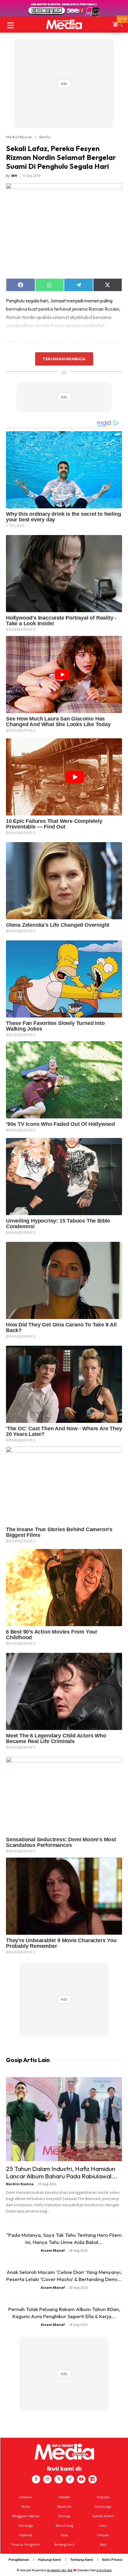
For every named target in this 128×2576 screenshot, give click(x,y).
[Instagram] (47, 2479)
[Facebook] (36, 2479)
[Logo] (64, 24)
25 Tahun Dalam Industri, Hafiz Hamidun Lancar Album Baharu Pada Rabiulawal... (62, 2172)
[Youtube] (81, 2479)
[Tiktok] (70, 2479)
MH (14, 176)
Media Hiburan (19, 137)
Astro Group (104, 2570)
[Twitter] (59, 2479)
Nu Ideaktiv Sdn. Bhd (60, 2570)
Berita (45, 137)
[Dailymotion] (93, 2479)
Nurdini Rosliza (20, 2184)
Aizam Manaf (53, 2250)
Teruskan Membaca (64, 359)
